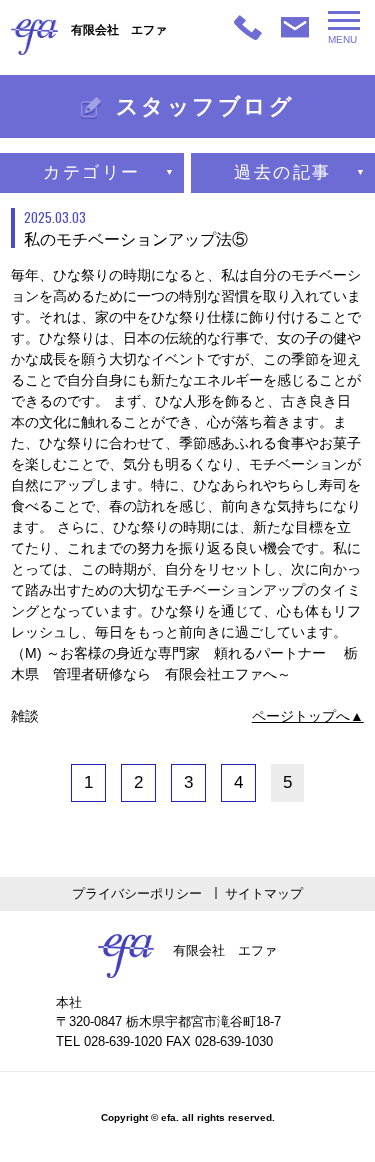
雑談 (25, 716)
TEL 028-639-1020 (109, 1041)
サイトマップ (264, 893)
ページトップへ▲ (308, 716)
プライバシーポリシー (137, 893)
